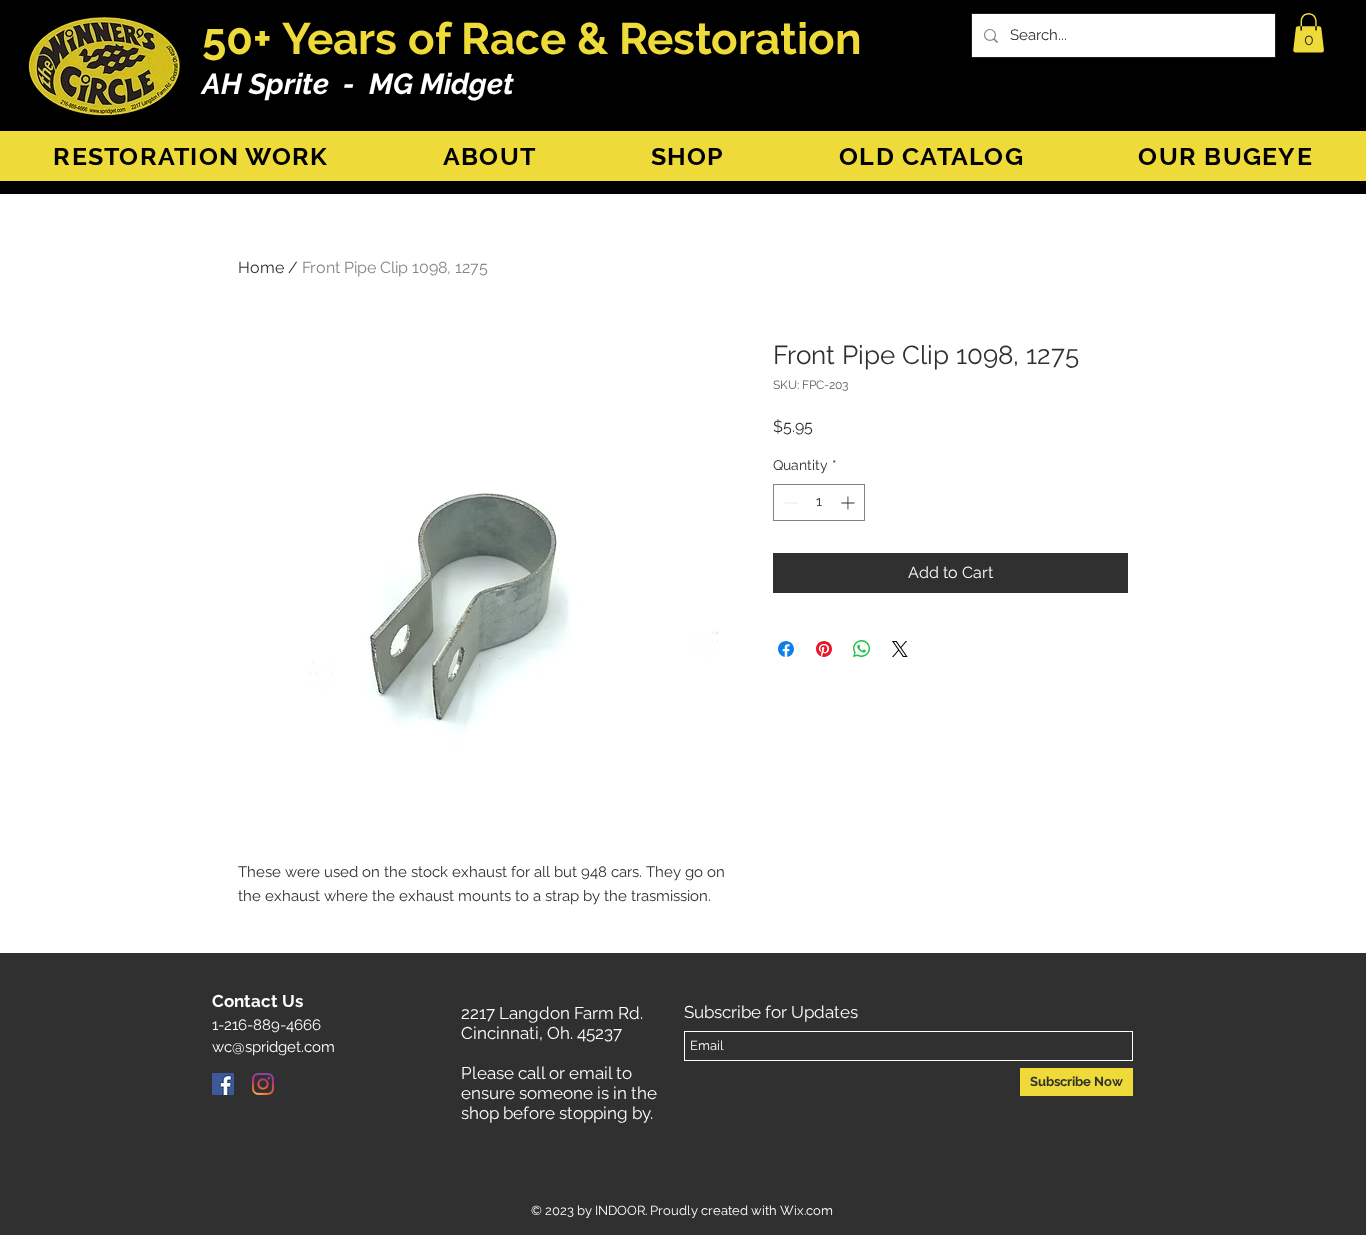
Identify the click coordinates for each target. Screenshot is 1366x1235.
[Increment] (849, 502)
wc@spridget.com (273, 1047)
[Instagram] (263, 1084)
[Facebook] (223, 1084)
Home (261, 267)
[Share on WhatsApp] (862, 649)
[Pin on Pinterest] (824, 649)
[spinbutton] (819, 502)
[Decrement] (788, 502)
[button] (1308, 32)
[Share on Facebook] (786, 649)
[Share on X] (900, 649)
